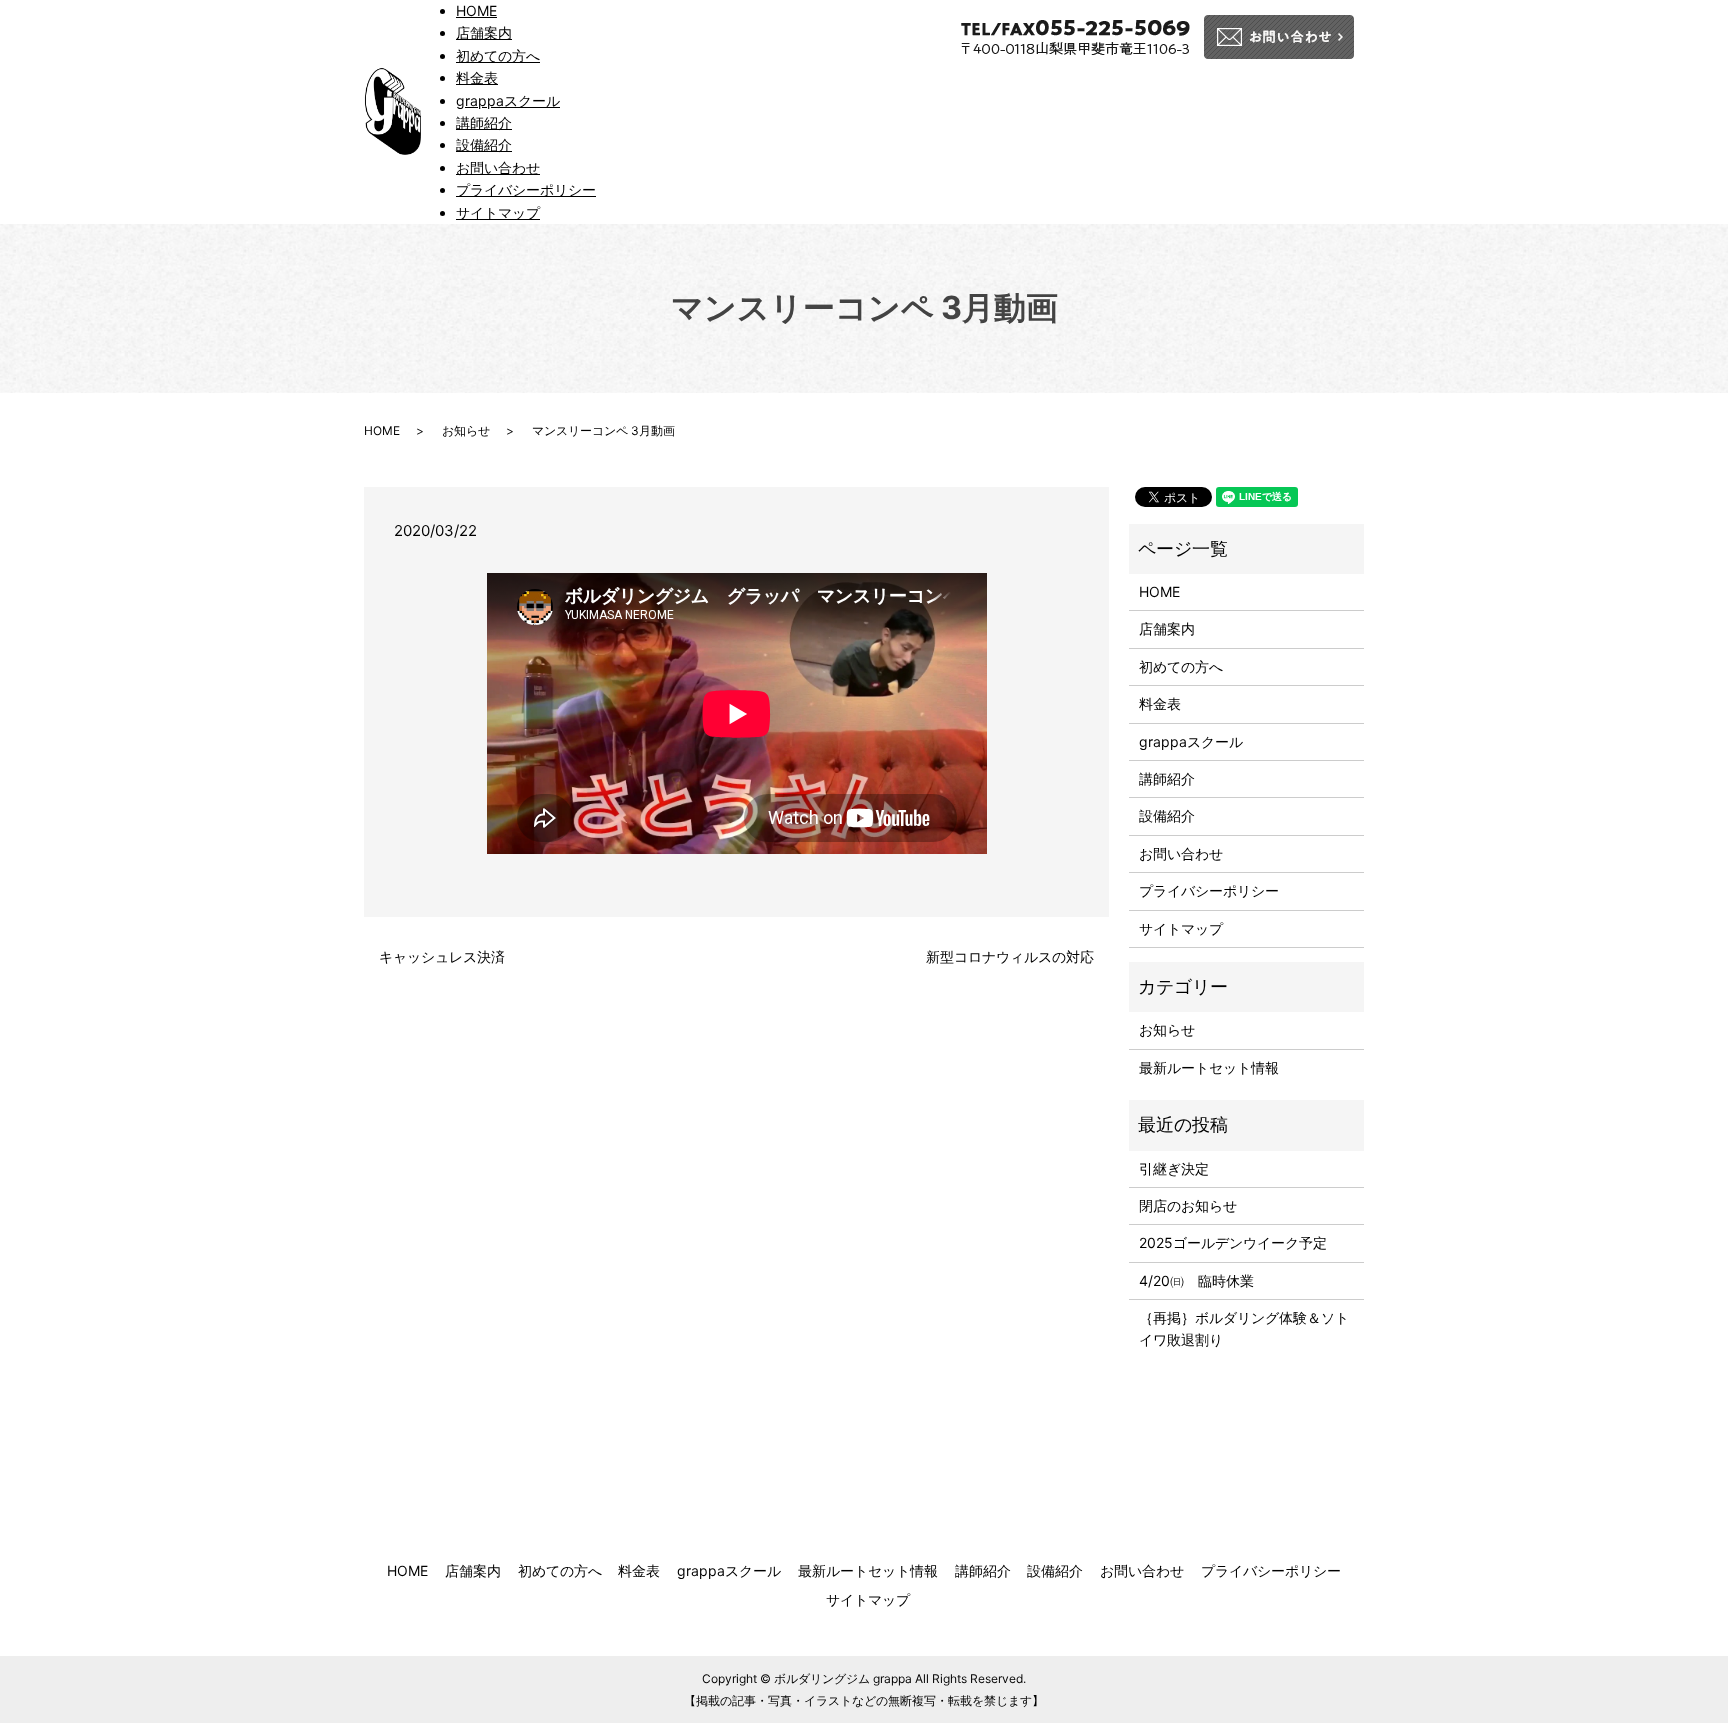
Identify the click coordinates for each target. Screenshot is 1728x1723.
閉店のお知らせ (1188, 1205)
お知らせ (466, 430)
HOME (476, 10)
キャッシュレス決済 (449, 956)
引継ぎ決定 (1174, 1168)
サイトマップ (498, 212)
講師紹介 (484, 122)
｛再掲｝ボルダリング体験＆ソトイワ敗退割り (1244, 1328)
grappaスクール (508, 100)
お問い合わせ (498, 167)
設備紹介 (484, 144)
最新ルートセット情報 (1209, 1067)
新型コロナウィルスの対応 (1010, 956)
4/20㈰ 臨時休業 (1196, 1280)
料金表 (477, 77)
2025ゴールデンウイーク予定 (1233, 1242)
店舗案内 (484, 32)
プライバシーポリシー (526, 189)
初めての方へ (498, 55)
